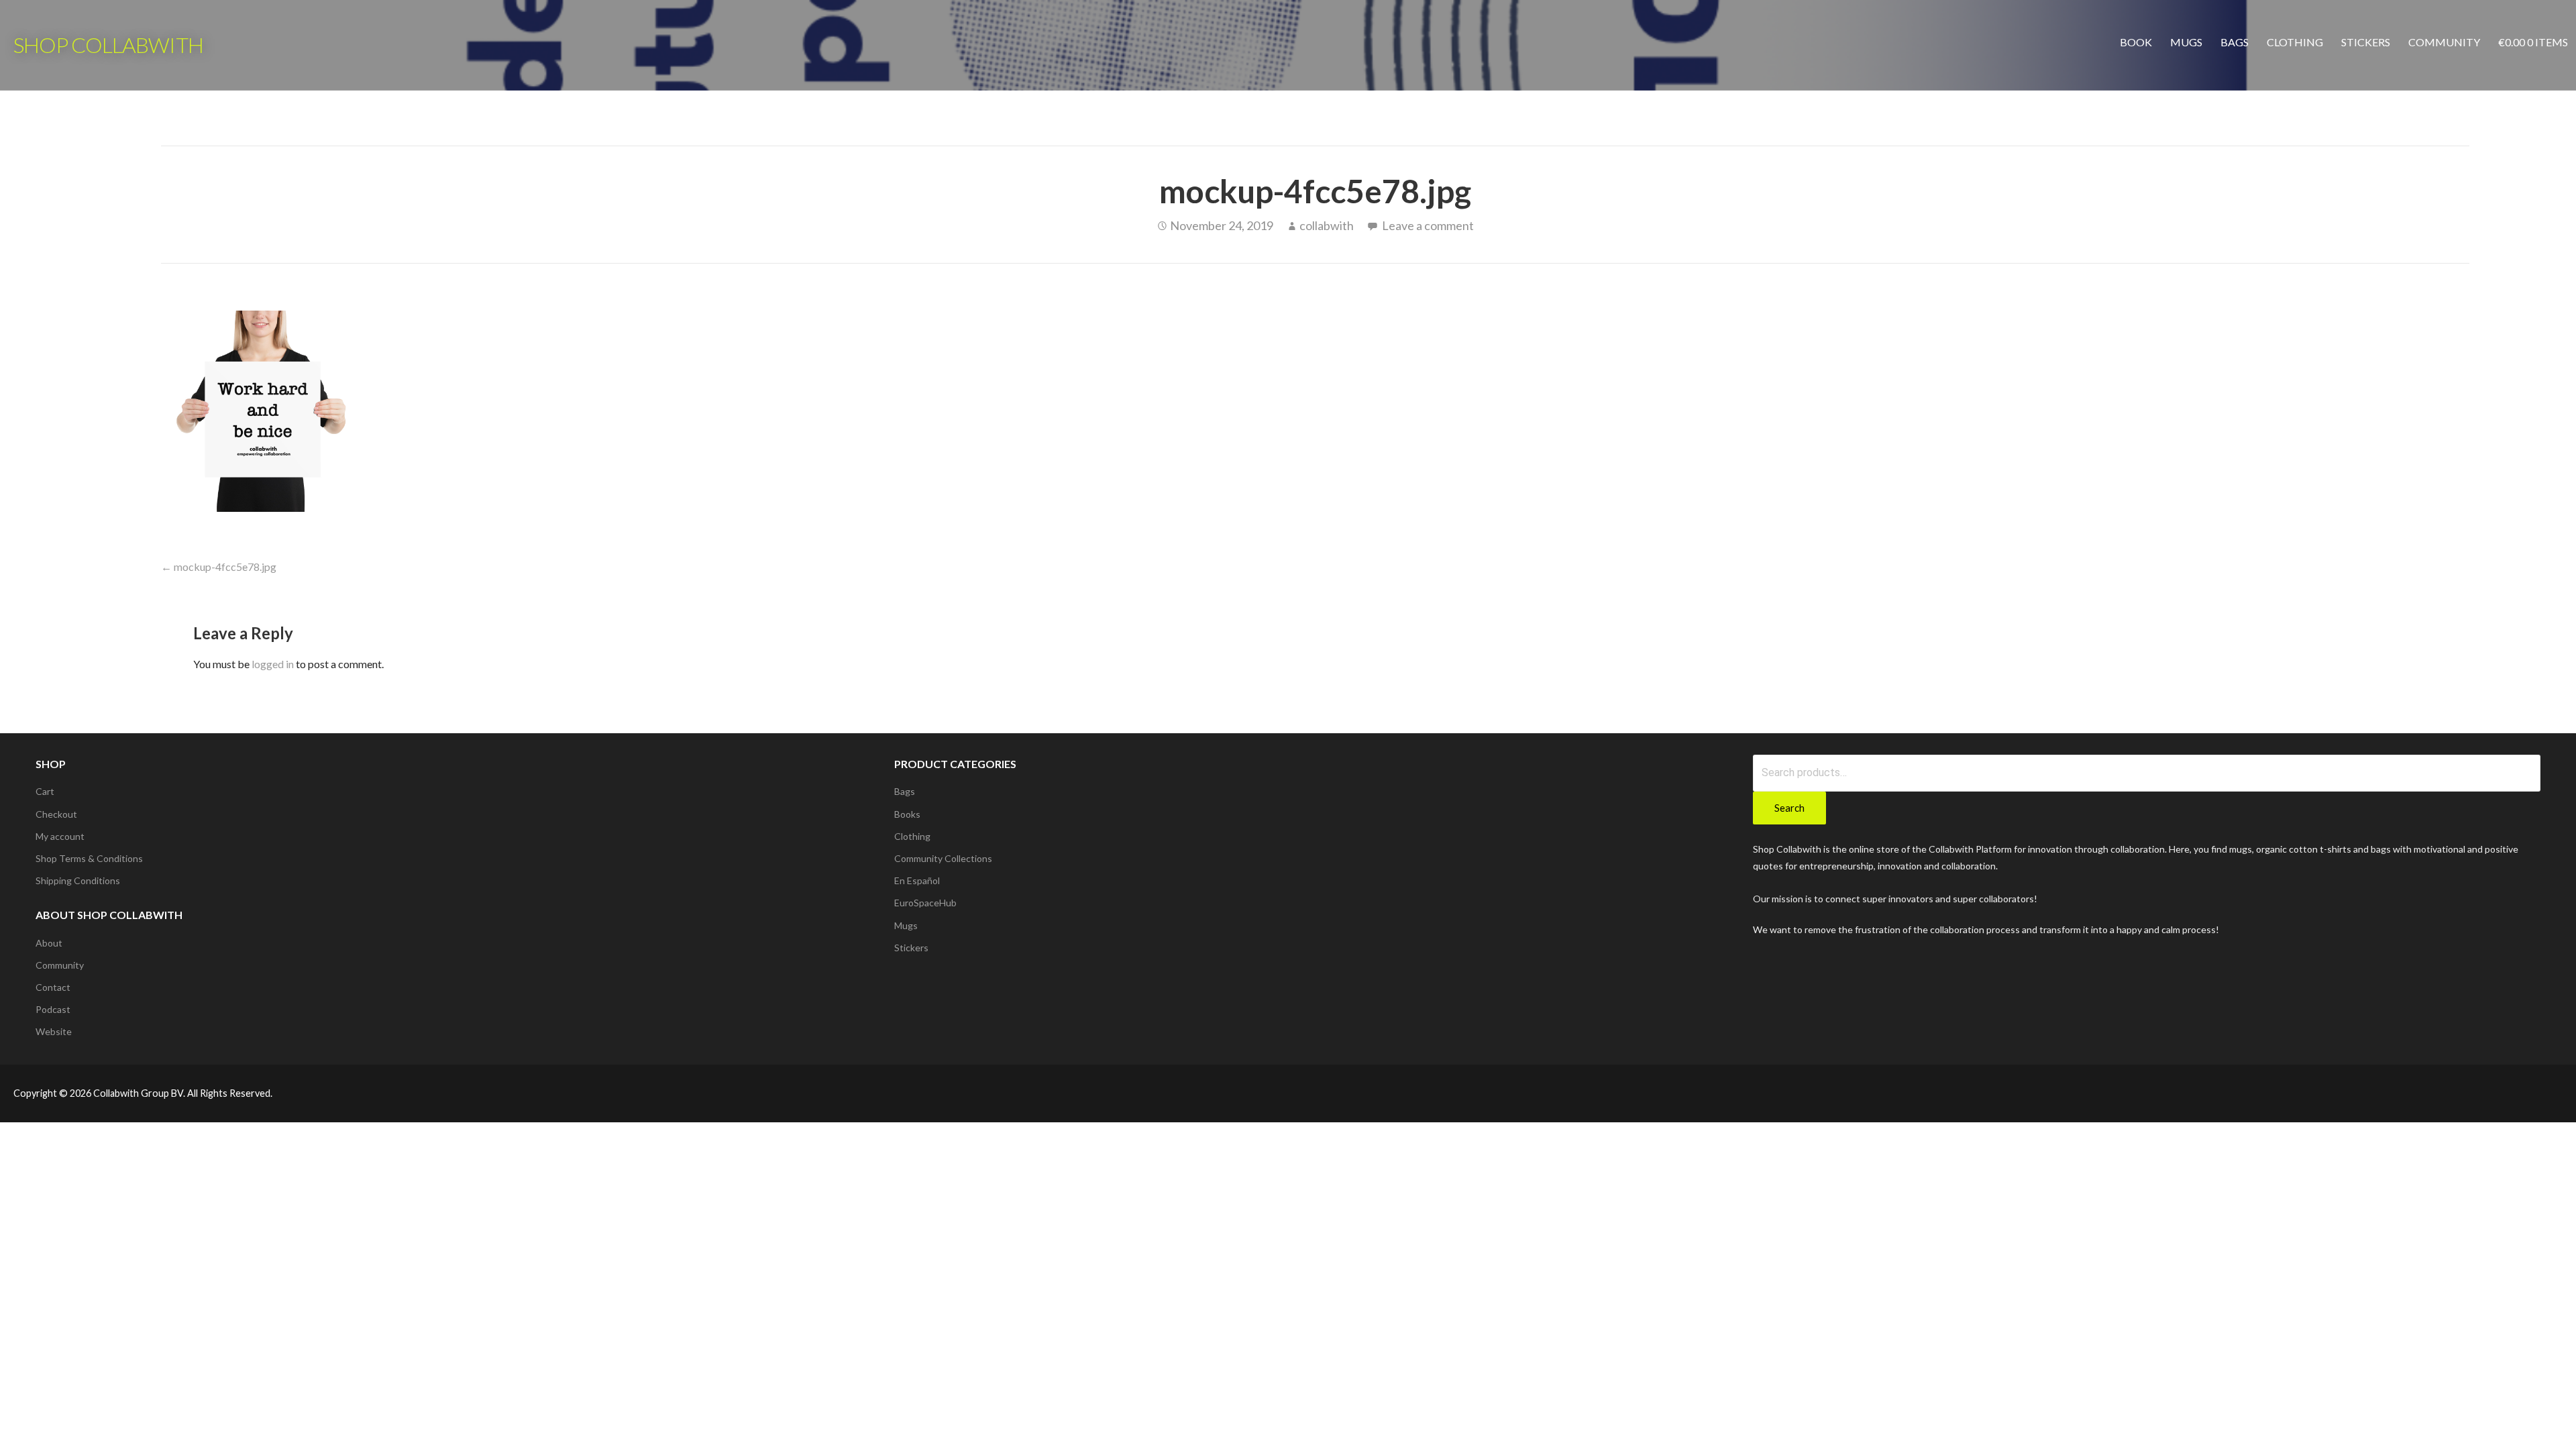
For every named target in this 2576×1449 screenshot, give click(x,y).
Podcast (53, 1009)
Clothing (2295, 42)
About (49, 943)
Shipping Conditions (78, 880)
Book (2136, 42)
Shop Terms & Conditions (89, 858)
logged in (273, 664)
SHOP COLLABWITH (108, 45)
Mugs (2186, 42)
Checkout (56, 814)
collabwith (1327, 225)
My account (60, 836)
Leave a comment (1428, 225)
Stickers (2366, 42)
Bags (2235, 42)
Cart (45, 791)
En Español (917, 880)
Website (54, 1031)
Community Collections (943, 858)
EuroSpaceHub (925, 903)
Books (907, 814)
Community (2444, 42)
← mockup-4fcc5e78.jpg (219, 567)
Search (1789, 808)
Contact (53, 987)
